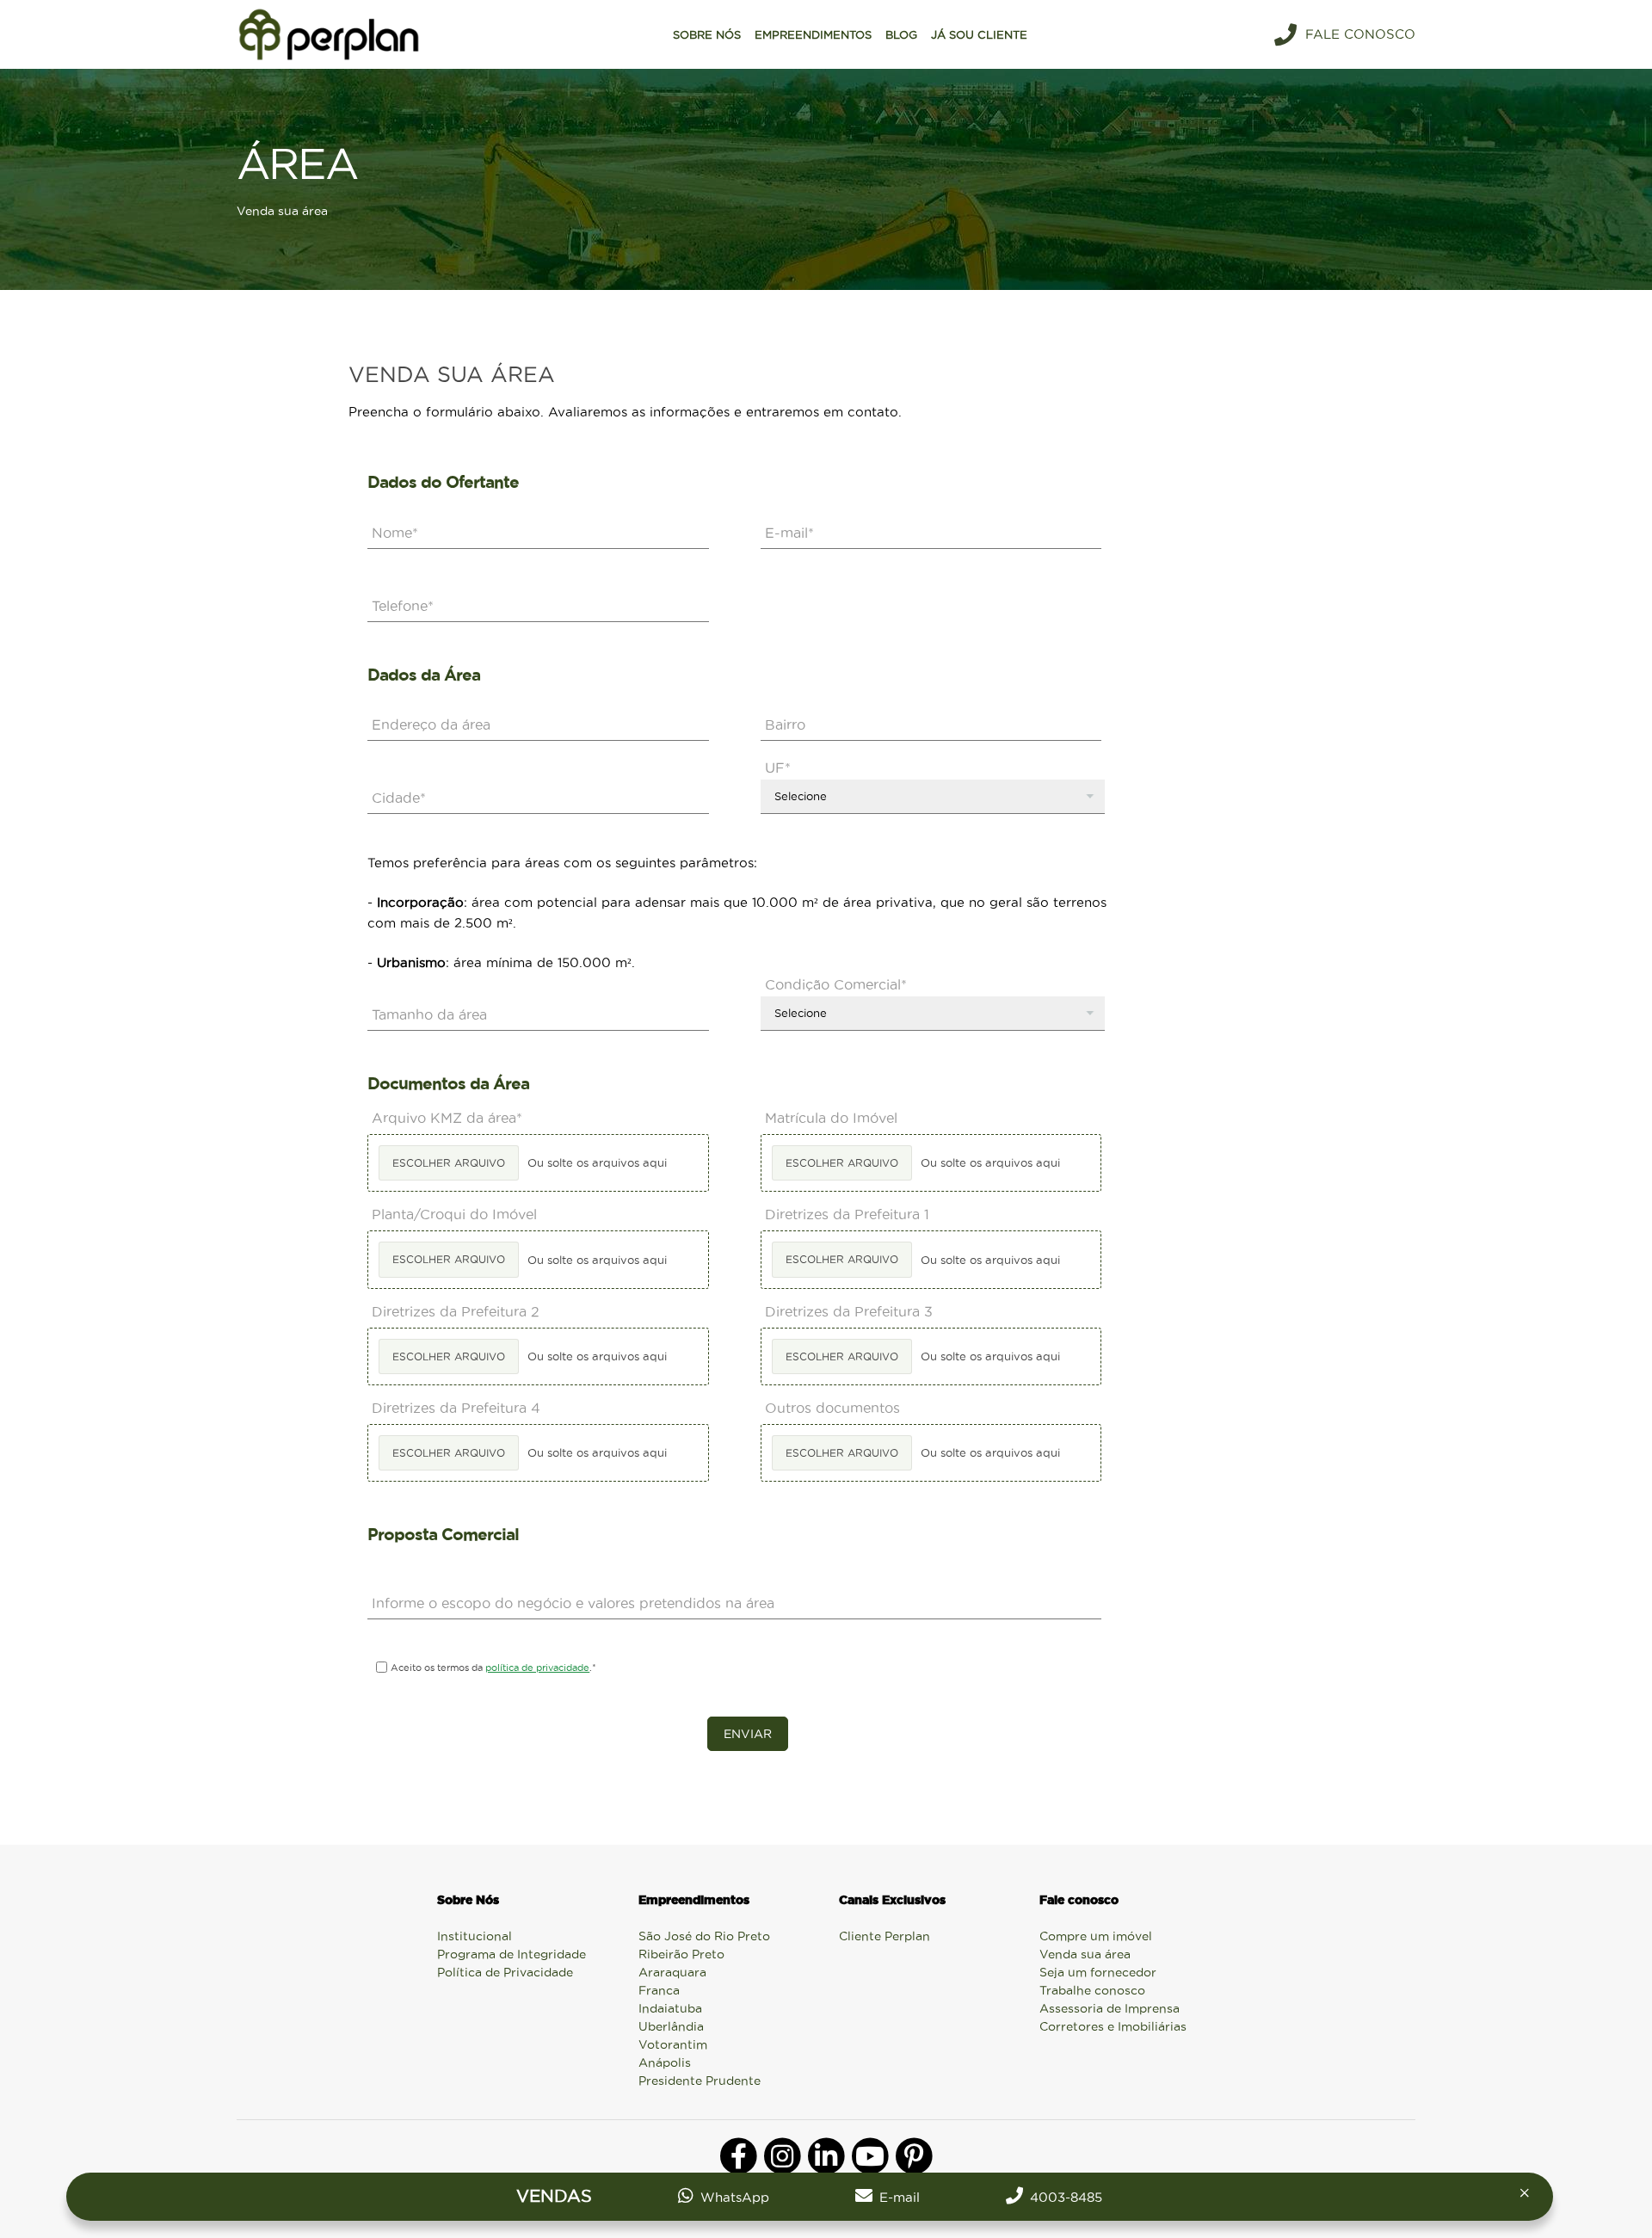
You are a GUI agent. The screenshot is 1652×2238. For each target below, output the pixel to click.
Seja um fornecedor (1098, 1972)
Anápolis (665, 2062)
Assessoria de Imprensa (1110, 2008)
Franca (659, 1990)
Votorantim (673, 2044)
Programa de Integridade (512, 1954)
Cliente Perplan (885, 1936)
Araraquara (672, 1972)
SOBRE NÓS (707, 34)
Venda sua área (1085, 1954)
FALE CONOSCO (1360, 34)
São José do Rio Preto (704, 1936)
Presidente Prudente (700, 2081)
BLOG (901, 34)
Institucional (475, 1936)
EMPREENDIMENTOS (813, 34)
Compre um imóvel (1096, 1936)
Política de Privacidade (505, 1972)
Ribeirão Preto (681, 1954)
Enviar (748, 1734)
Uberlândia (671, 2026)
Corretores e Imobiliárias (1113, 2026)
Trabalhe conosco (1092, 1990)
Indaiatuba (670, 2008)
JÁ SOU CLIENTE (979, 34)
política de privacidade (537, 1668)
